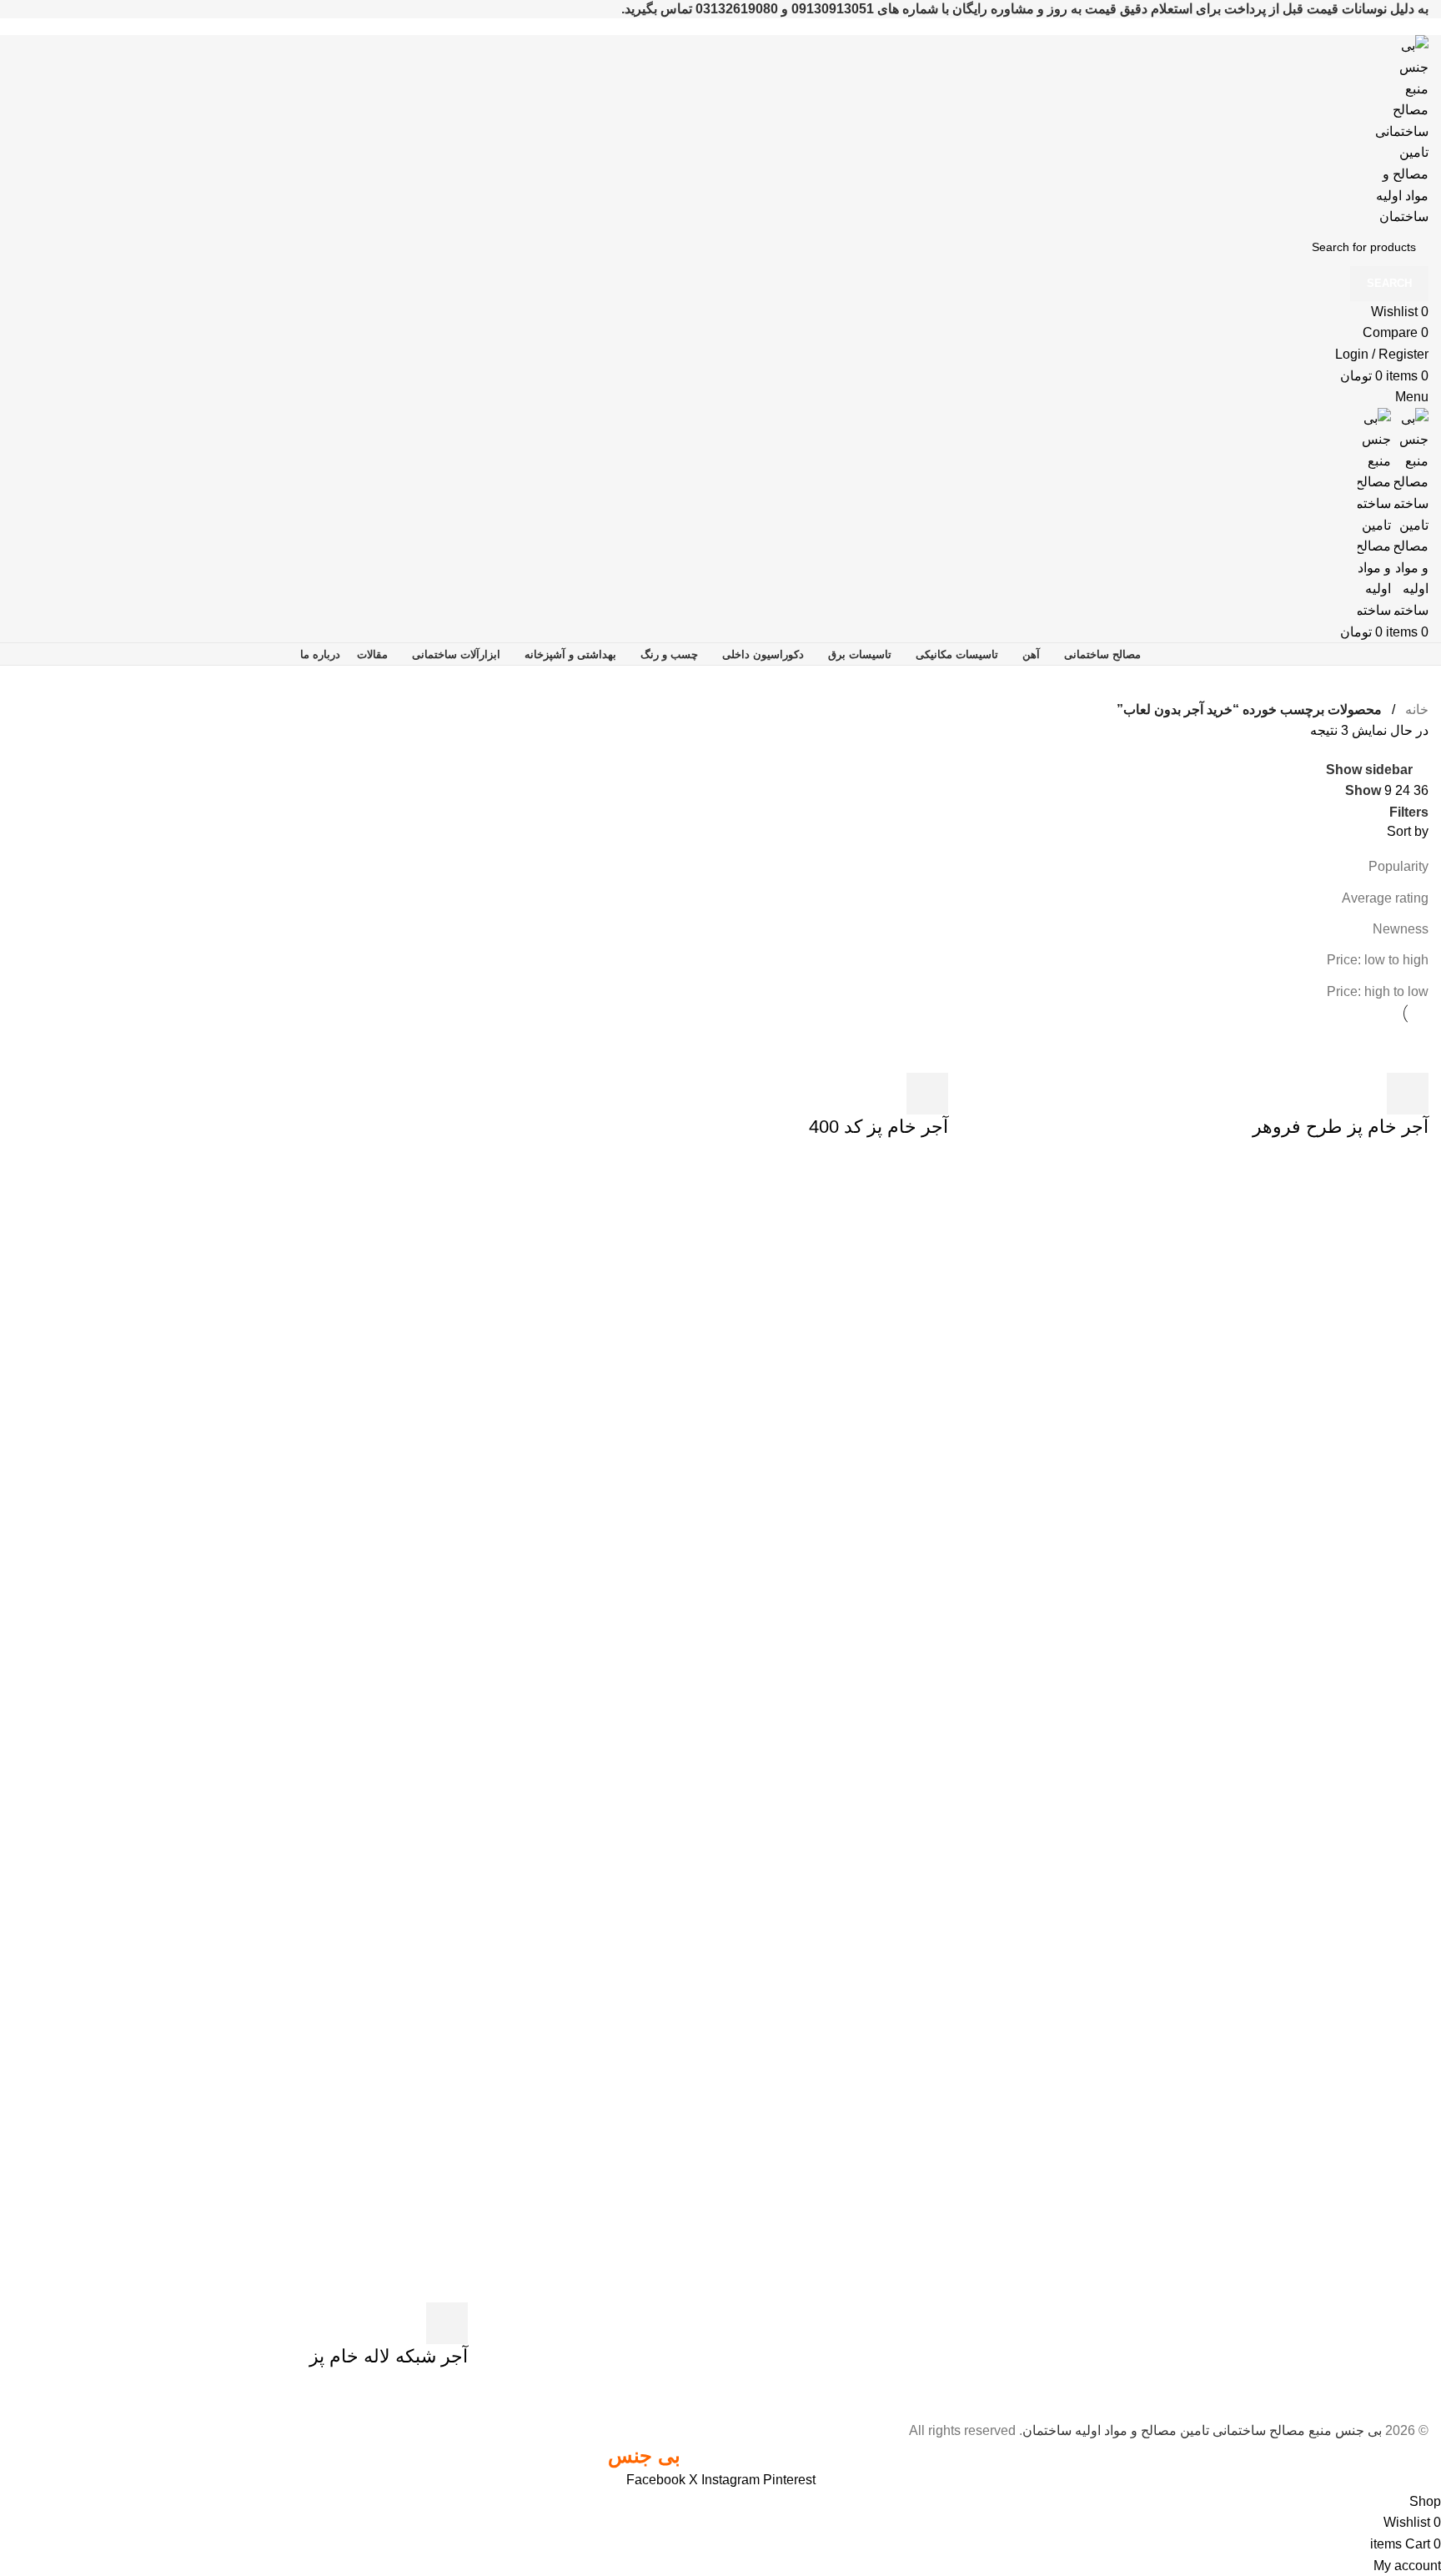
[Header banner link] (720, 1288)
